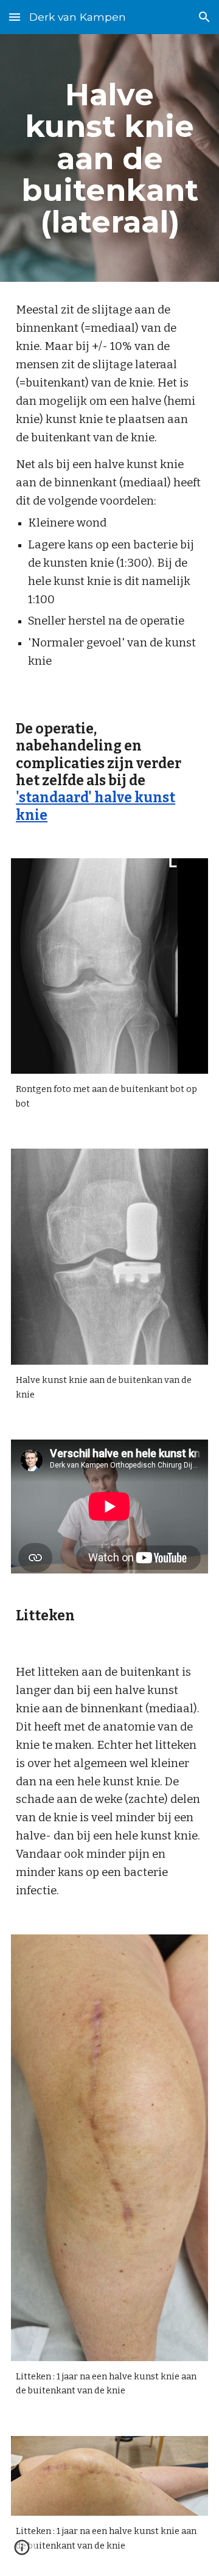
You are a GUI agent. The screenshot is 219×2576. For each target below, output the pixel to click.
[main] (109, 158)
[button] (15, 17)
